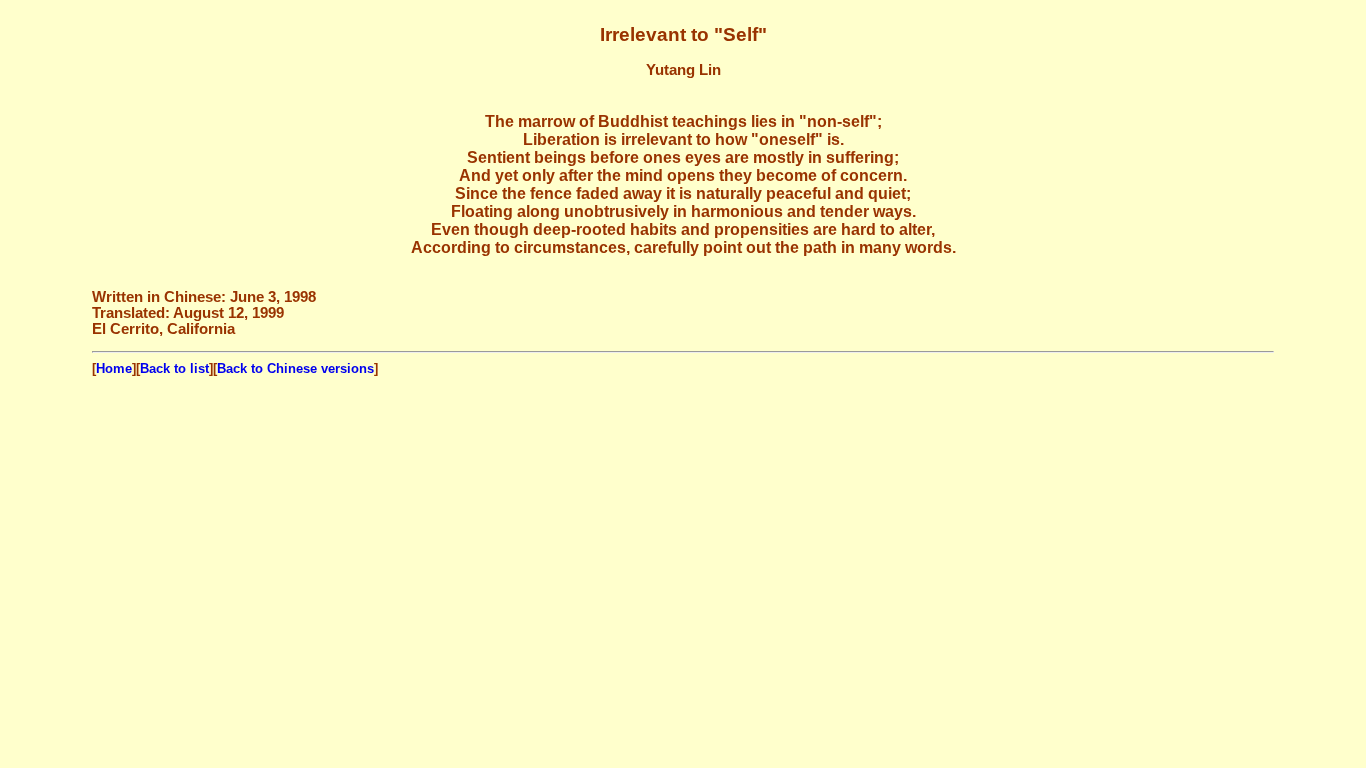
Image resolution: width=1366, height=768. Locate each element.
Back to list (174, 368)
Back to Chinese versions (295, 368)
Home (114, 368)
